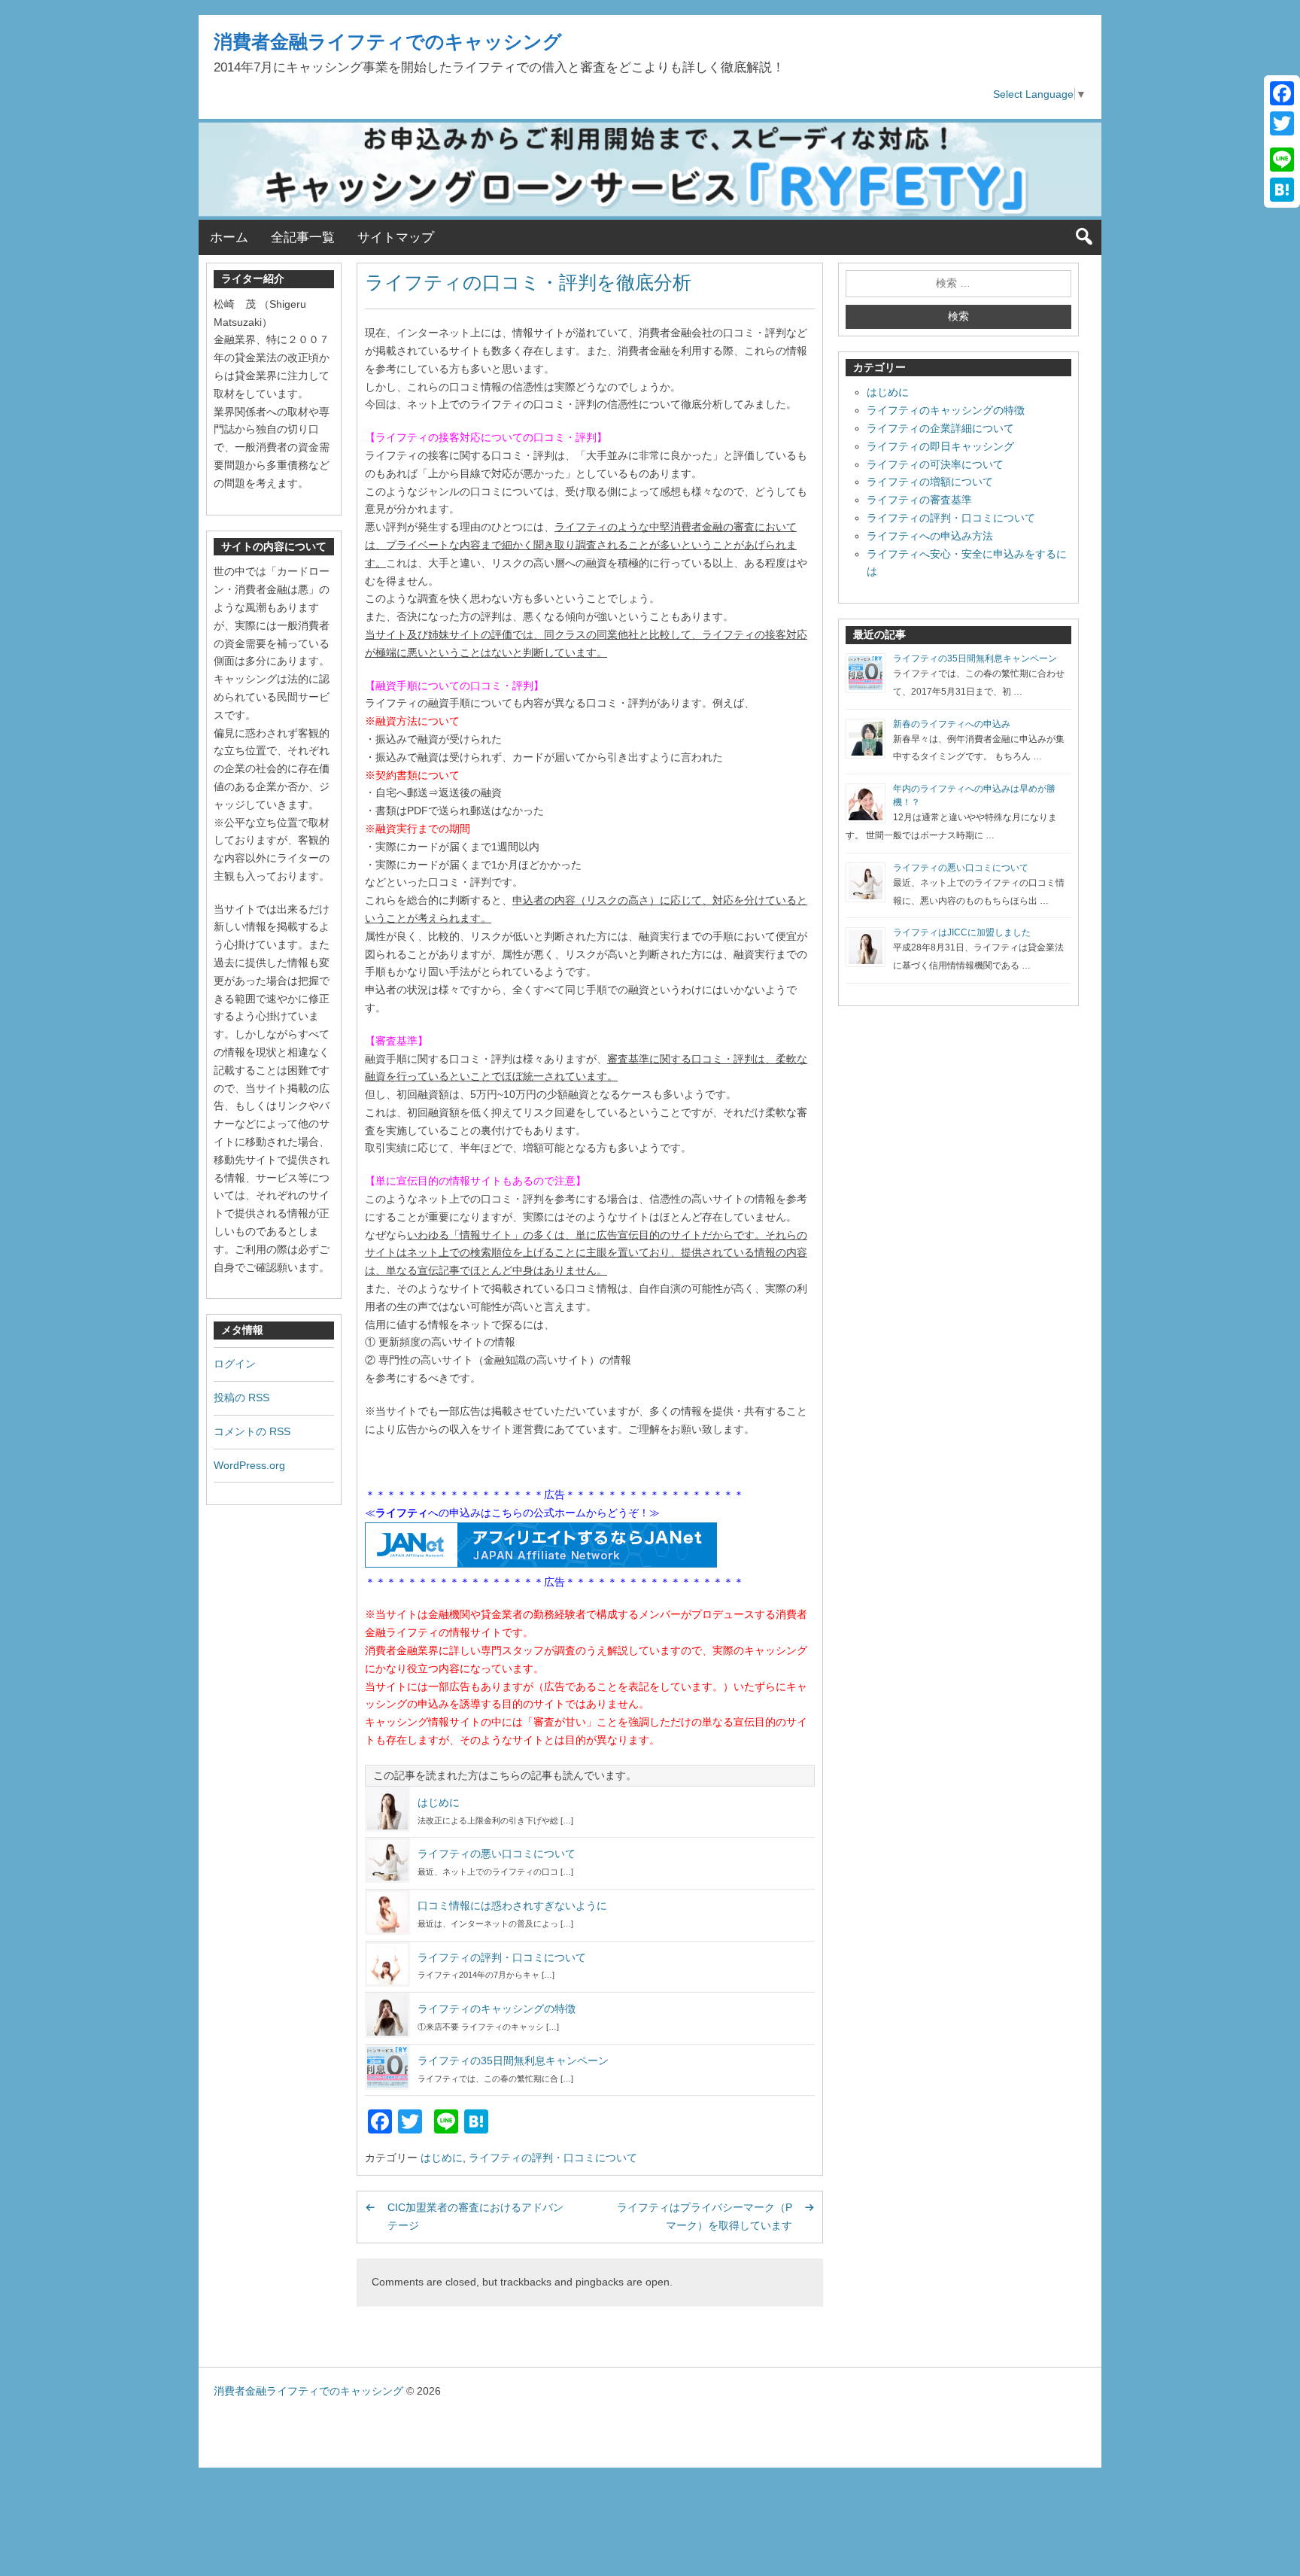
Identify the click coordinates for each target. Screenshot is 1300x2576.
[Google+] (1282, 141)
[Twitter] (1282, 123)
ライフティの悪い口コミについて (497, 1854)
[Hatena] (1282, 190)
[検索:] (958, 284)
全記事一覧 (303, 237)
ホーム (229, 237)
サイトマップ (396, 237)
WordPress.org (249, 1465)
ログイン (235, 1364)
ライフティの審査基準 (919, 500)
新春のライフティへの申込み (952, 724)
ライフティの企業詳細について (940, 428)
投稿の (241, 1397)
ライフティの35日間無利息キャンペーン (513, 2060)
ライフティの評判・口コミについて (502, 1957)
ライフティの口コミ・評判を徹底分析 (528, 282)
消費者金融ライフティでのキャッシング (388, 41)
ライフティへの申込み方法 (930, 536)
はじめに (439, 1802)
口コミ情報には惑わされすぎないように (512, 1905)
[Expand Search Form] (1084, 237)
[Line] (1282, 160)
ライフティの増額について (930, 482)
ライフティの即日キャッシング (940, 446)
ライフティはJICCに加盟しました (962, 932)
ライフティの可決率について (935, 464)
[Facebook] (1282, 93)
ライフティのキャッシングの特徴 (497, 2009)
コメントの (252, 1431)
